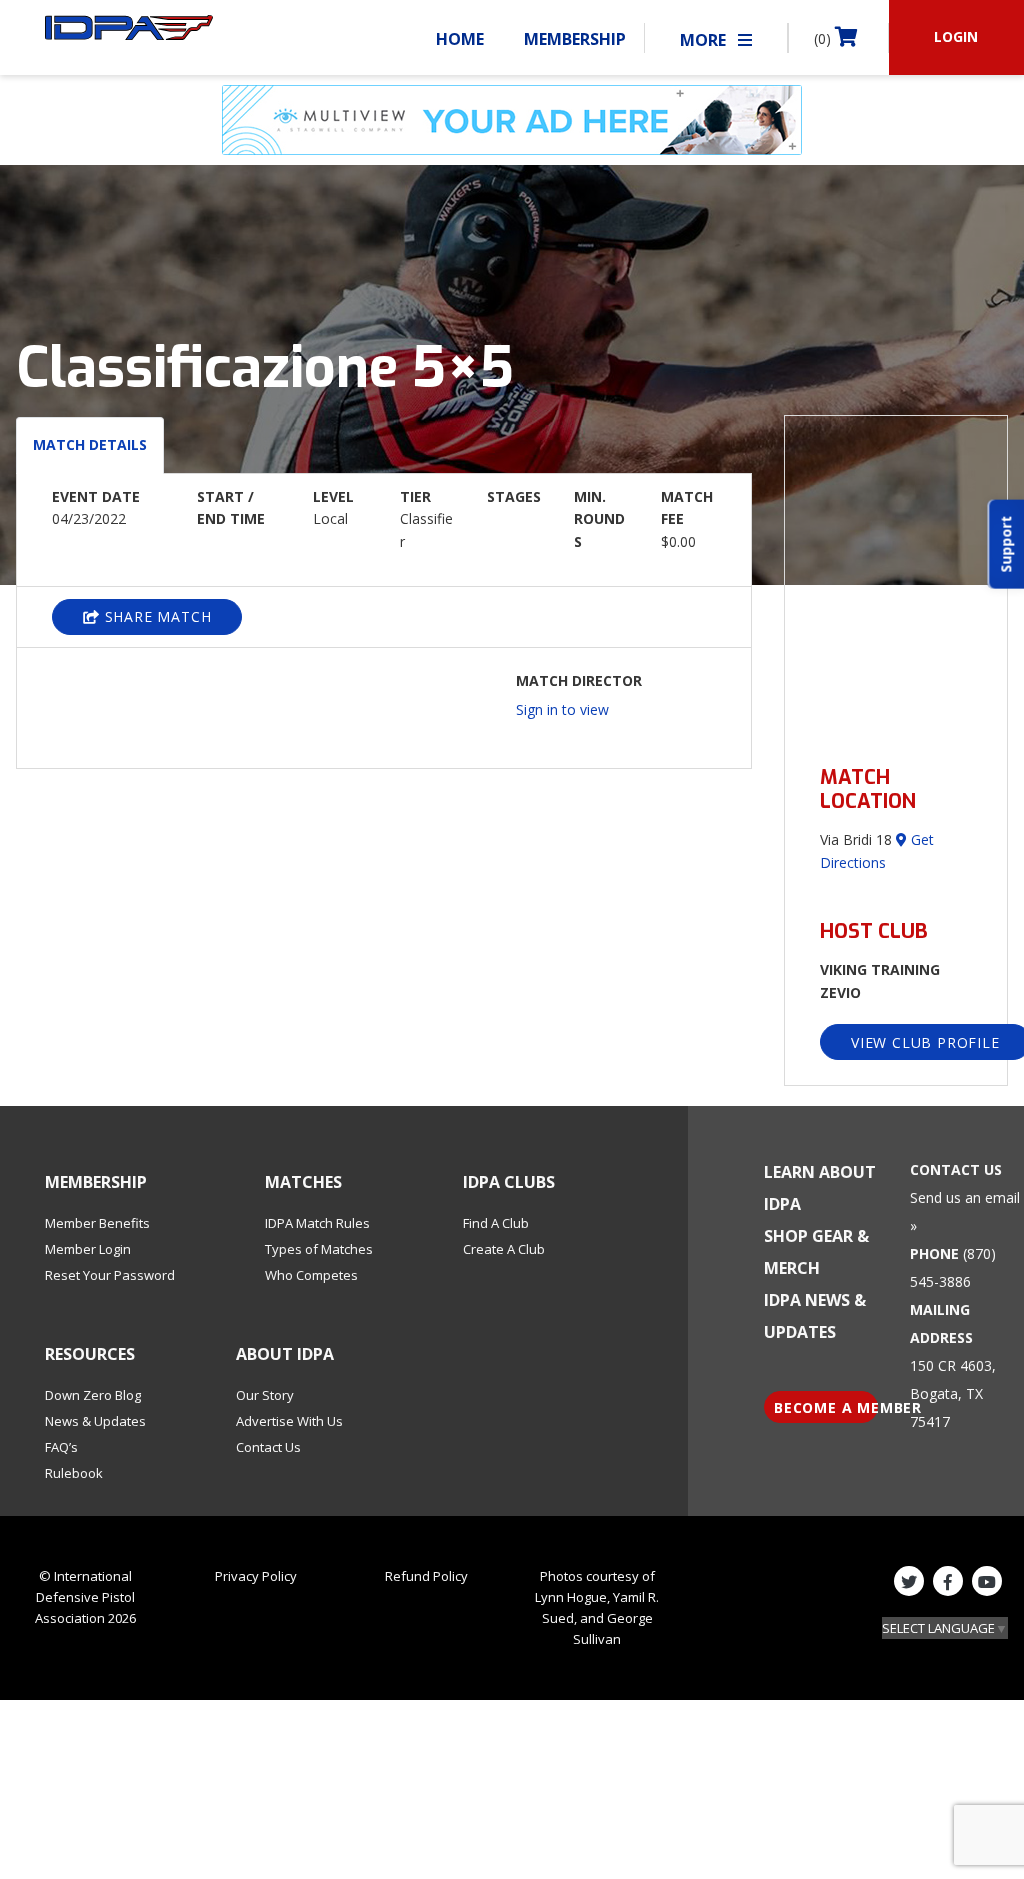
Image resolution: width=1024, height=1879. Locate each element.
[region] (896, 578)
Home (460, 39)
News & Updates (95, 1421)
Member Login (88, 1249)
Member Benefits (97, 1223)
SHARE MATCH (156, 616)
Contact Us (268, 1447)
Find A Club (496, 1223)
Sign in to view (562, 709)
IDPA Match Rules (317, 1223)
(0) (824, 38)
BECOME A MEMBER (826, 1407)
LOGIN (956, 36)
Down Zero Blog (93, 1395)
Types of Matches (319, 1249)
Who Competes (311, 1275)
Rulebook (74, 1473)
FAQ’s (61, 1447)
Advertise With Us (289, 1421)
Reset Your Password (110, 1275)
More (705, 40)
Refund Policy (426, 1576)
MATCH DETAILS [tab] (90, 444)
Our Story (265, 1395)
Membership (575, 39)
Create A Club (504, 1249)
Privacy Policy (256, 1576)
